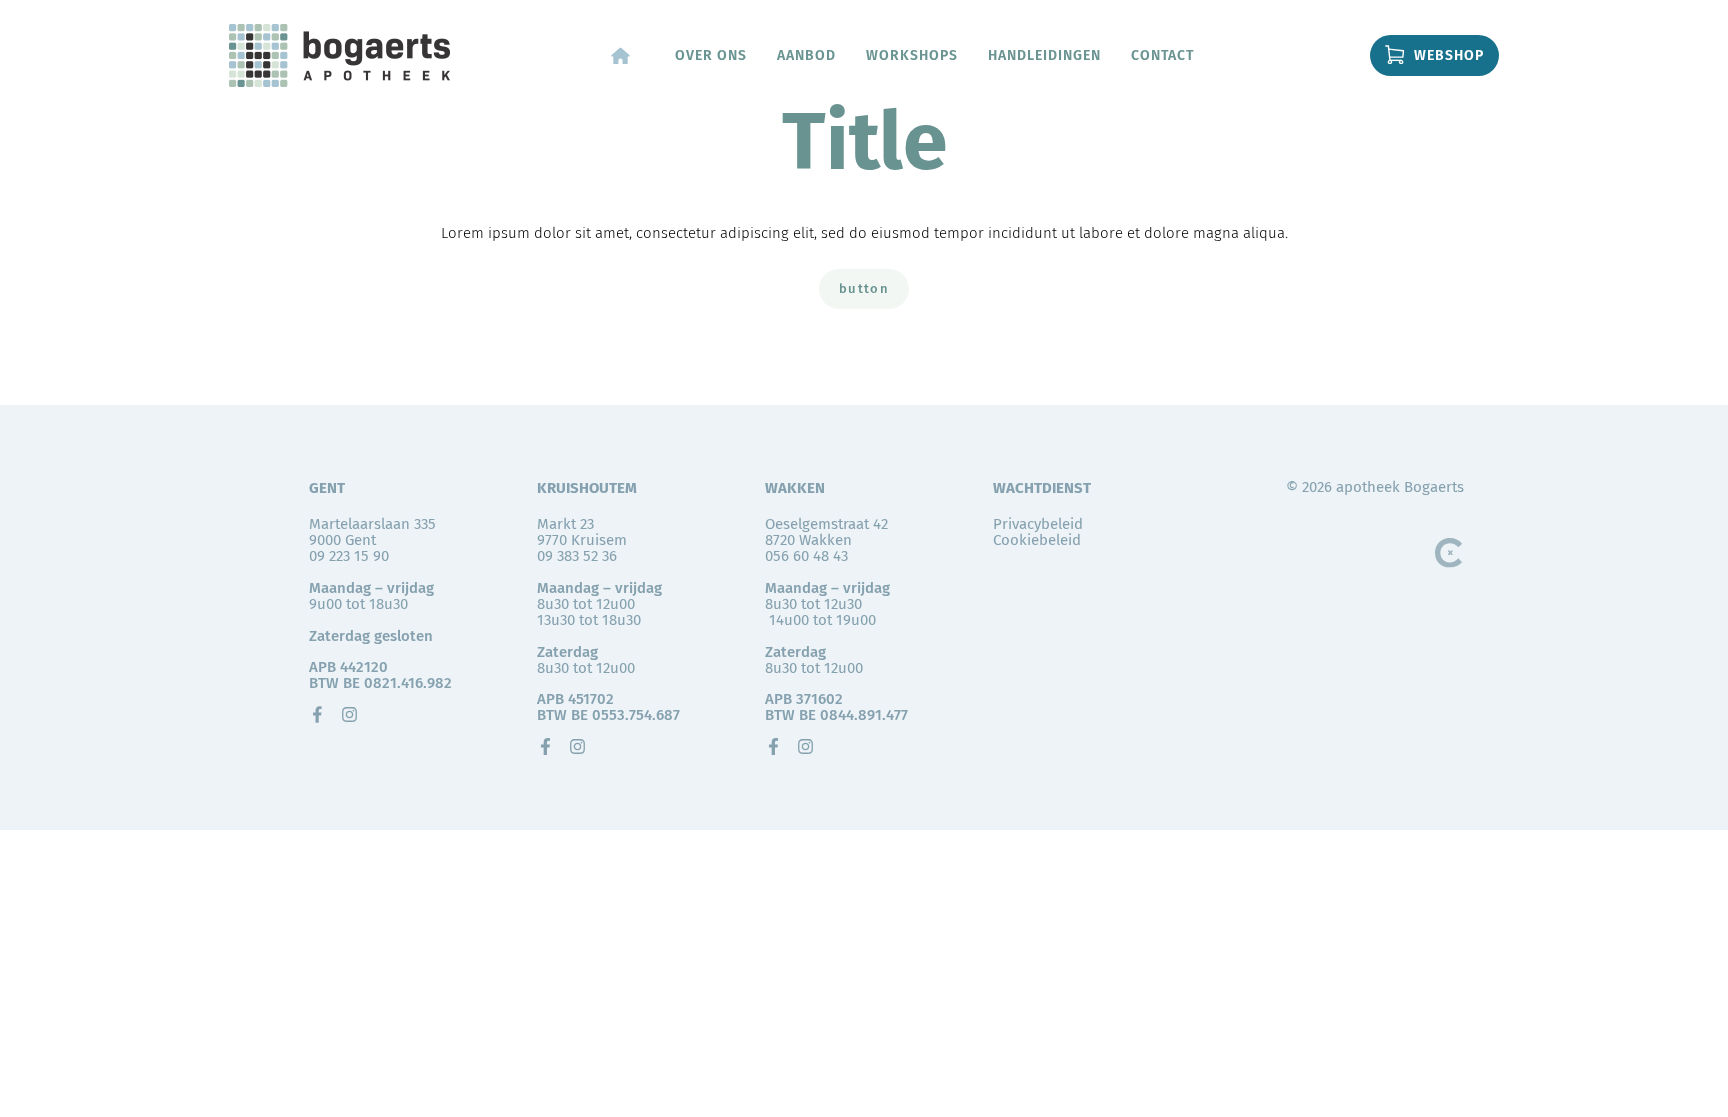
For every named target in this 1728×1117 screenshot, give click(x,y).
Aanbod (806, 55)
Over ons (711, 55)
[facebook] (317, 714)
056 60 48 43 (806, 556)
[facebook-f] (545, 746)
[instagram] (349, 714)
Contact (1162, 55)
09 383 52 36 (577, 556)
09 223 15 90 (349, 556)
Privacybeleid (1038, 524)
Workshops (912, 55)
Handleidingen (1044, 55)
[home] (620, 55)
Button (864, 288)
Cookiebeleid (1037, 540)
